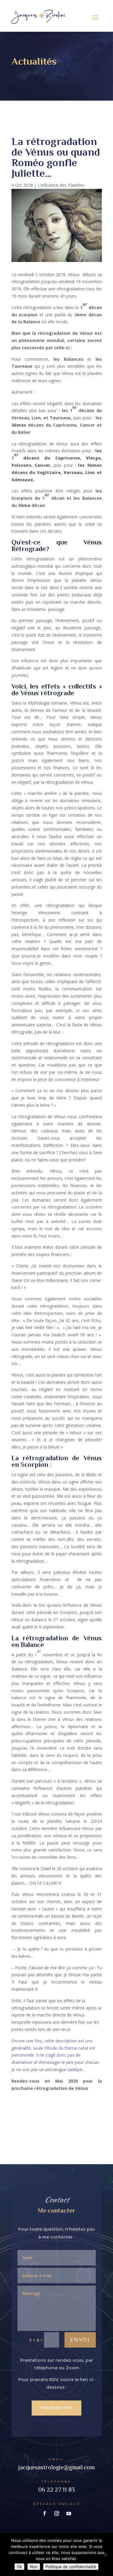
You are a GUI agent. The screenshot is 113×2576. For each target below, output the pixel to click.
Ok (19, 2567)
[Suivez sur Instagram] (57, 2513)
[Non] (105, 2555)
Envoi (80, 2340)
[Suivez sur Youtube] (69, 2513)
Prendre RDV (56, 2408)
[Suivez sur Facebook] (45, 2513)
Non (34, 2567)
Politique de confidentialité (71, 2567)
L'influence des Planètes (61, 185)
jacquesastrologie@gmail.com (56, 2467)
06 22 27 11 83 (57, 2490)
